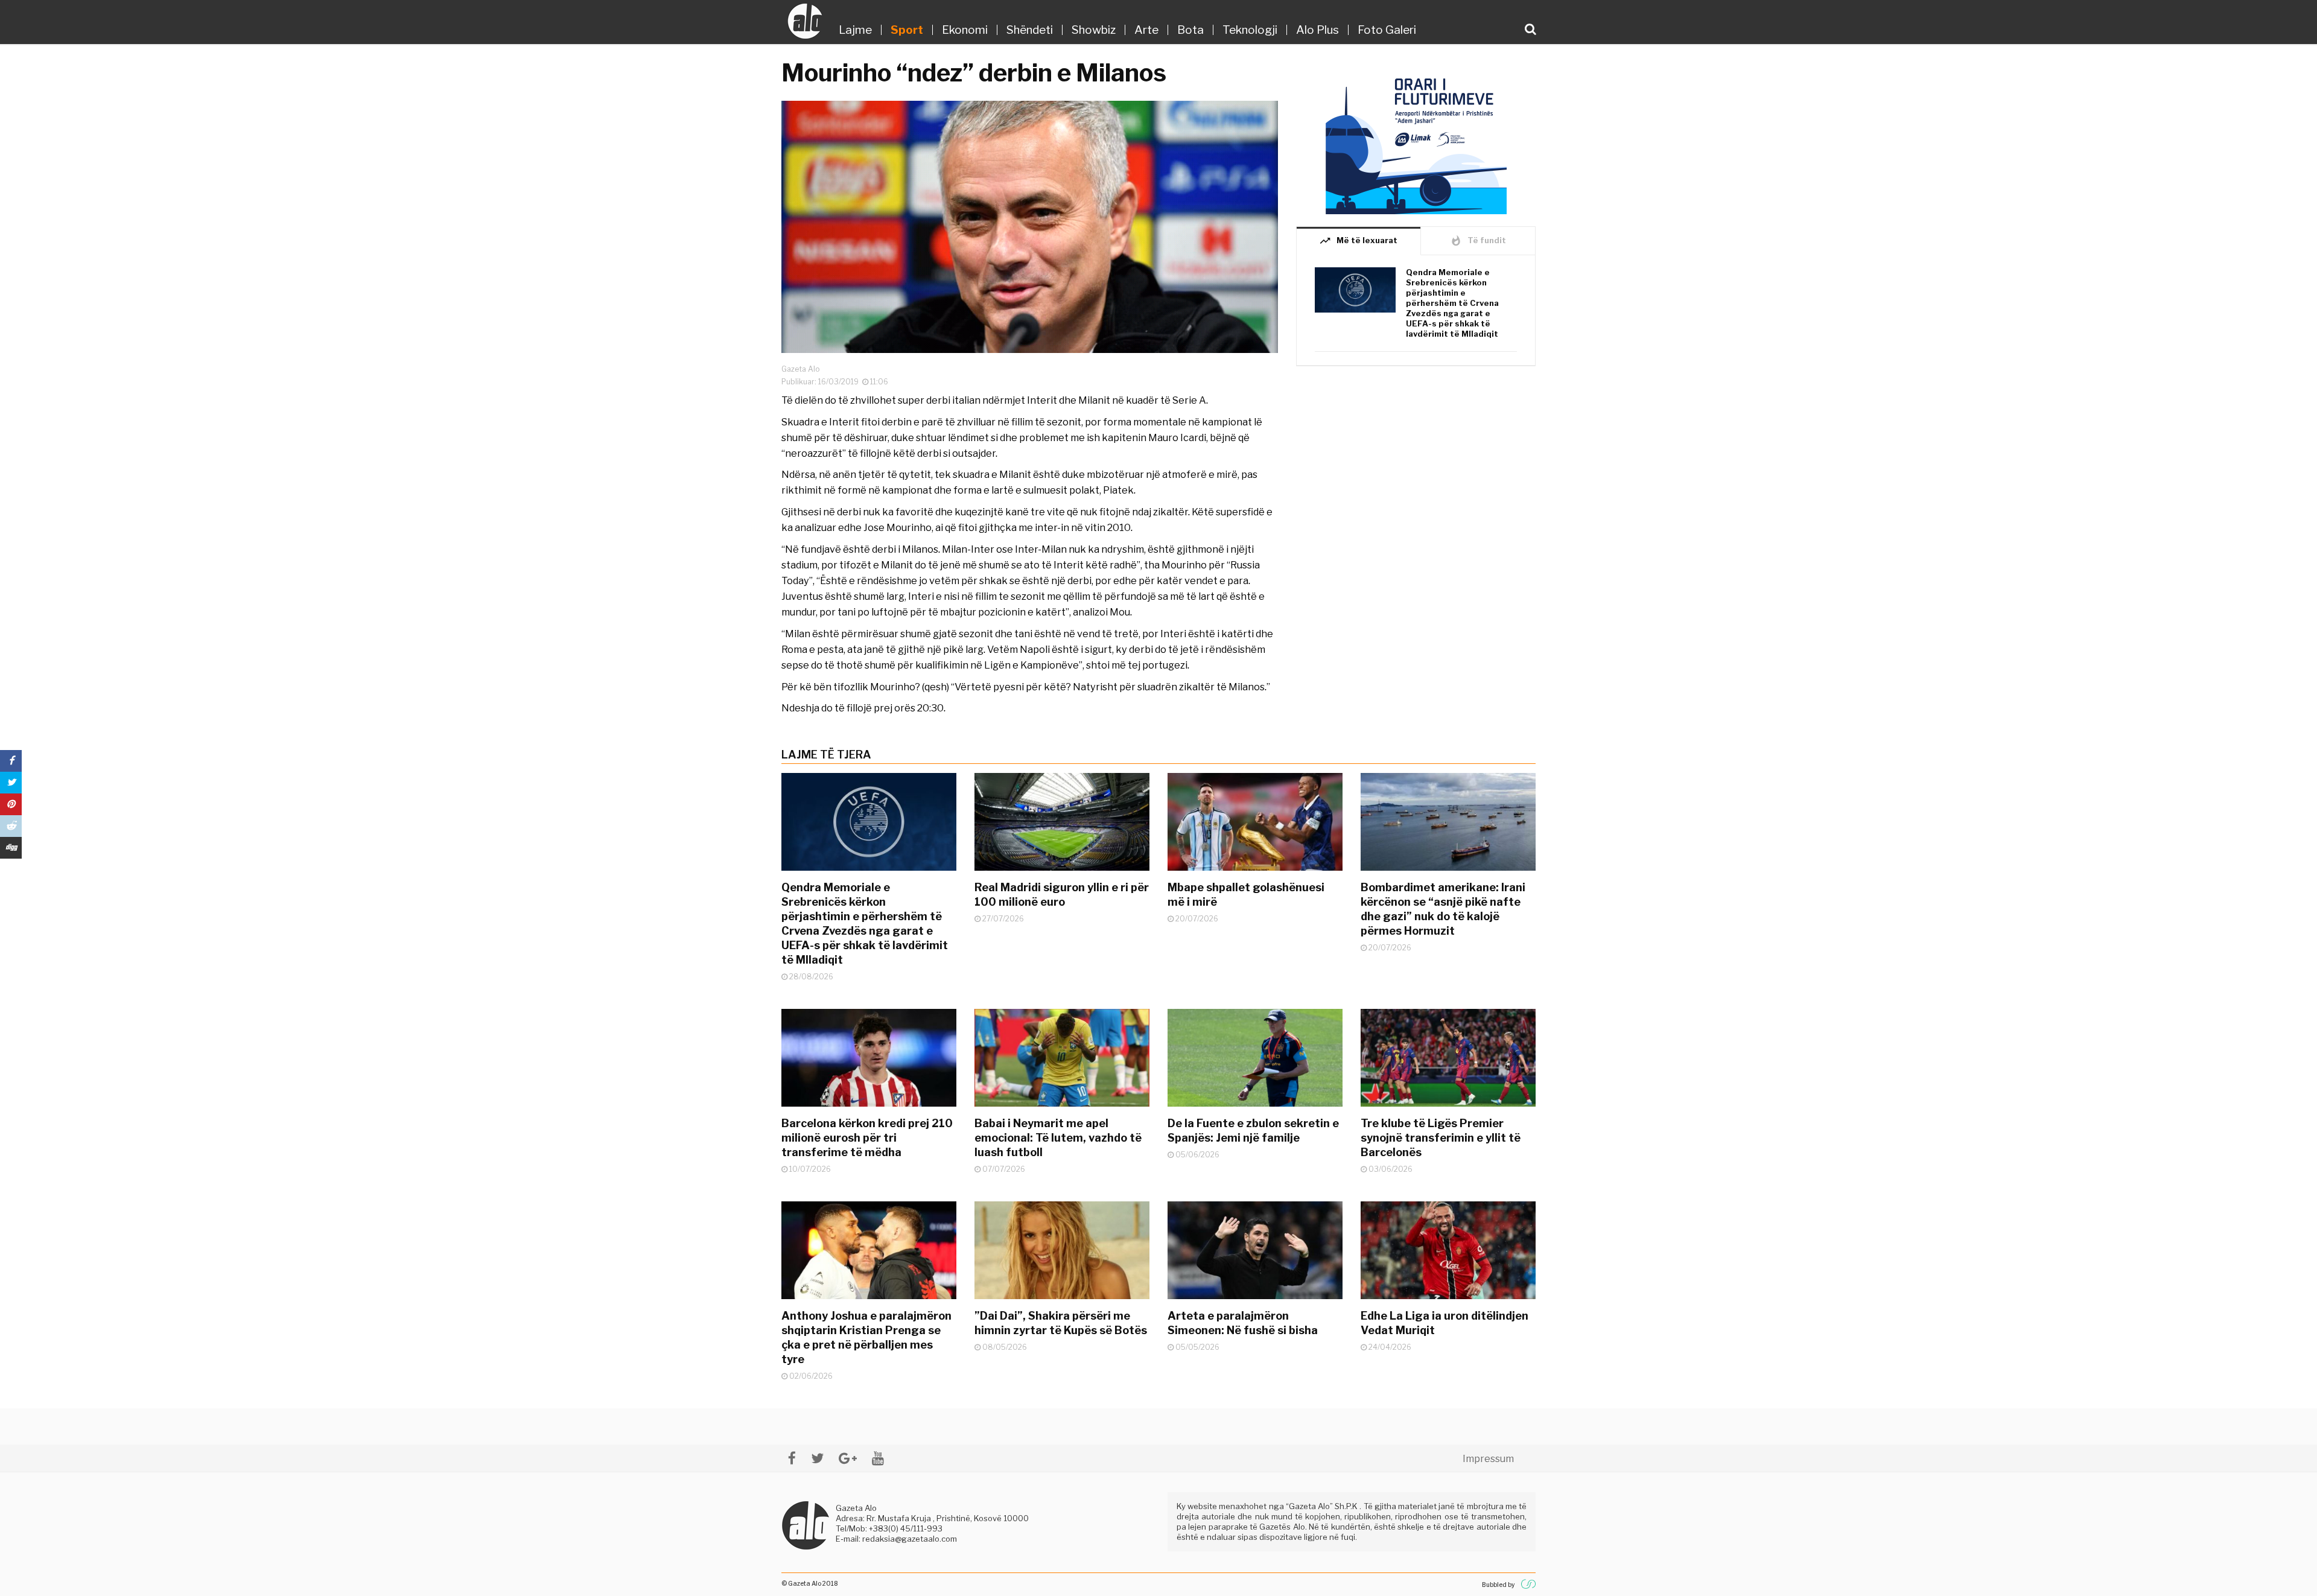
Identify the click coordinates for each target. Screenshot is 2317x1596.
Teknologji (1250, 30)
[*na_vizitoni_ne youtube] (878, 1458)
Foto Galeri (1387, 30)
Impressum (1488, 1459)
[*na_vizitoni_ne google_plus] (848, 1458)
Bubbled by (1498, 1585)
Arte (1146, 30)
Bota (1190, 30)
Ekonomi (965, 30)
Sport (907, 30)
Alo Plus (1317, 30)
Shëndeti (1030, 30)
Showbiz (1094, 30)
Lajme (855, 30)
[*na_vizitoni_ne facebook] (792, 1458)
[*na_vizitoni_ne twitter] (817, 1458)
